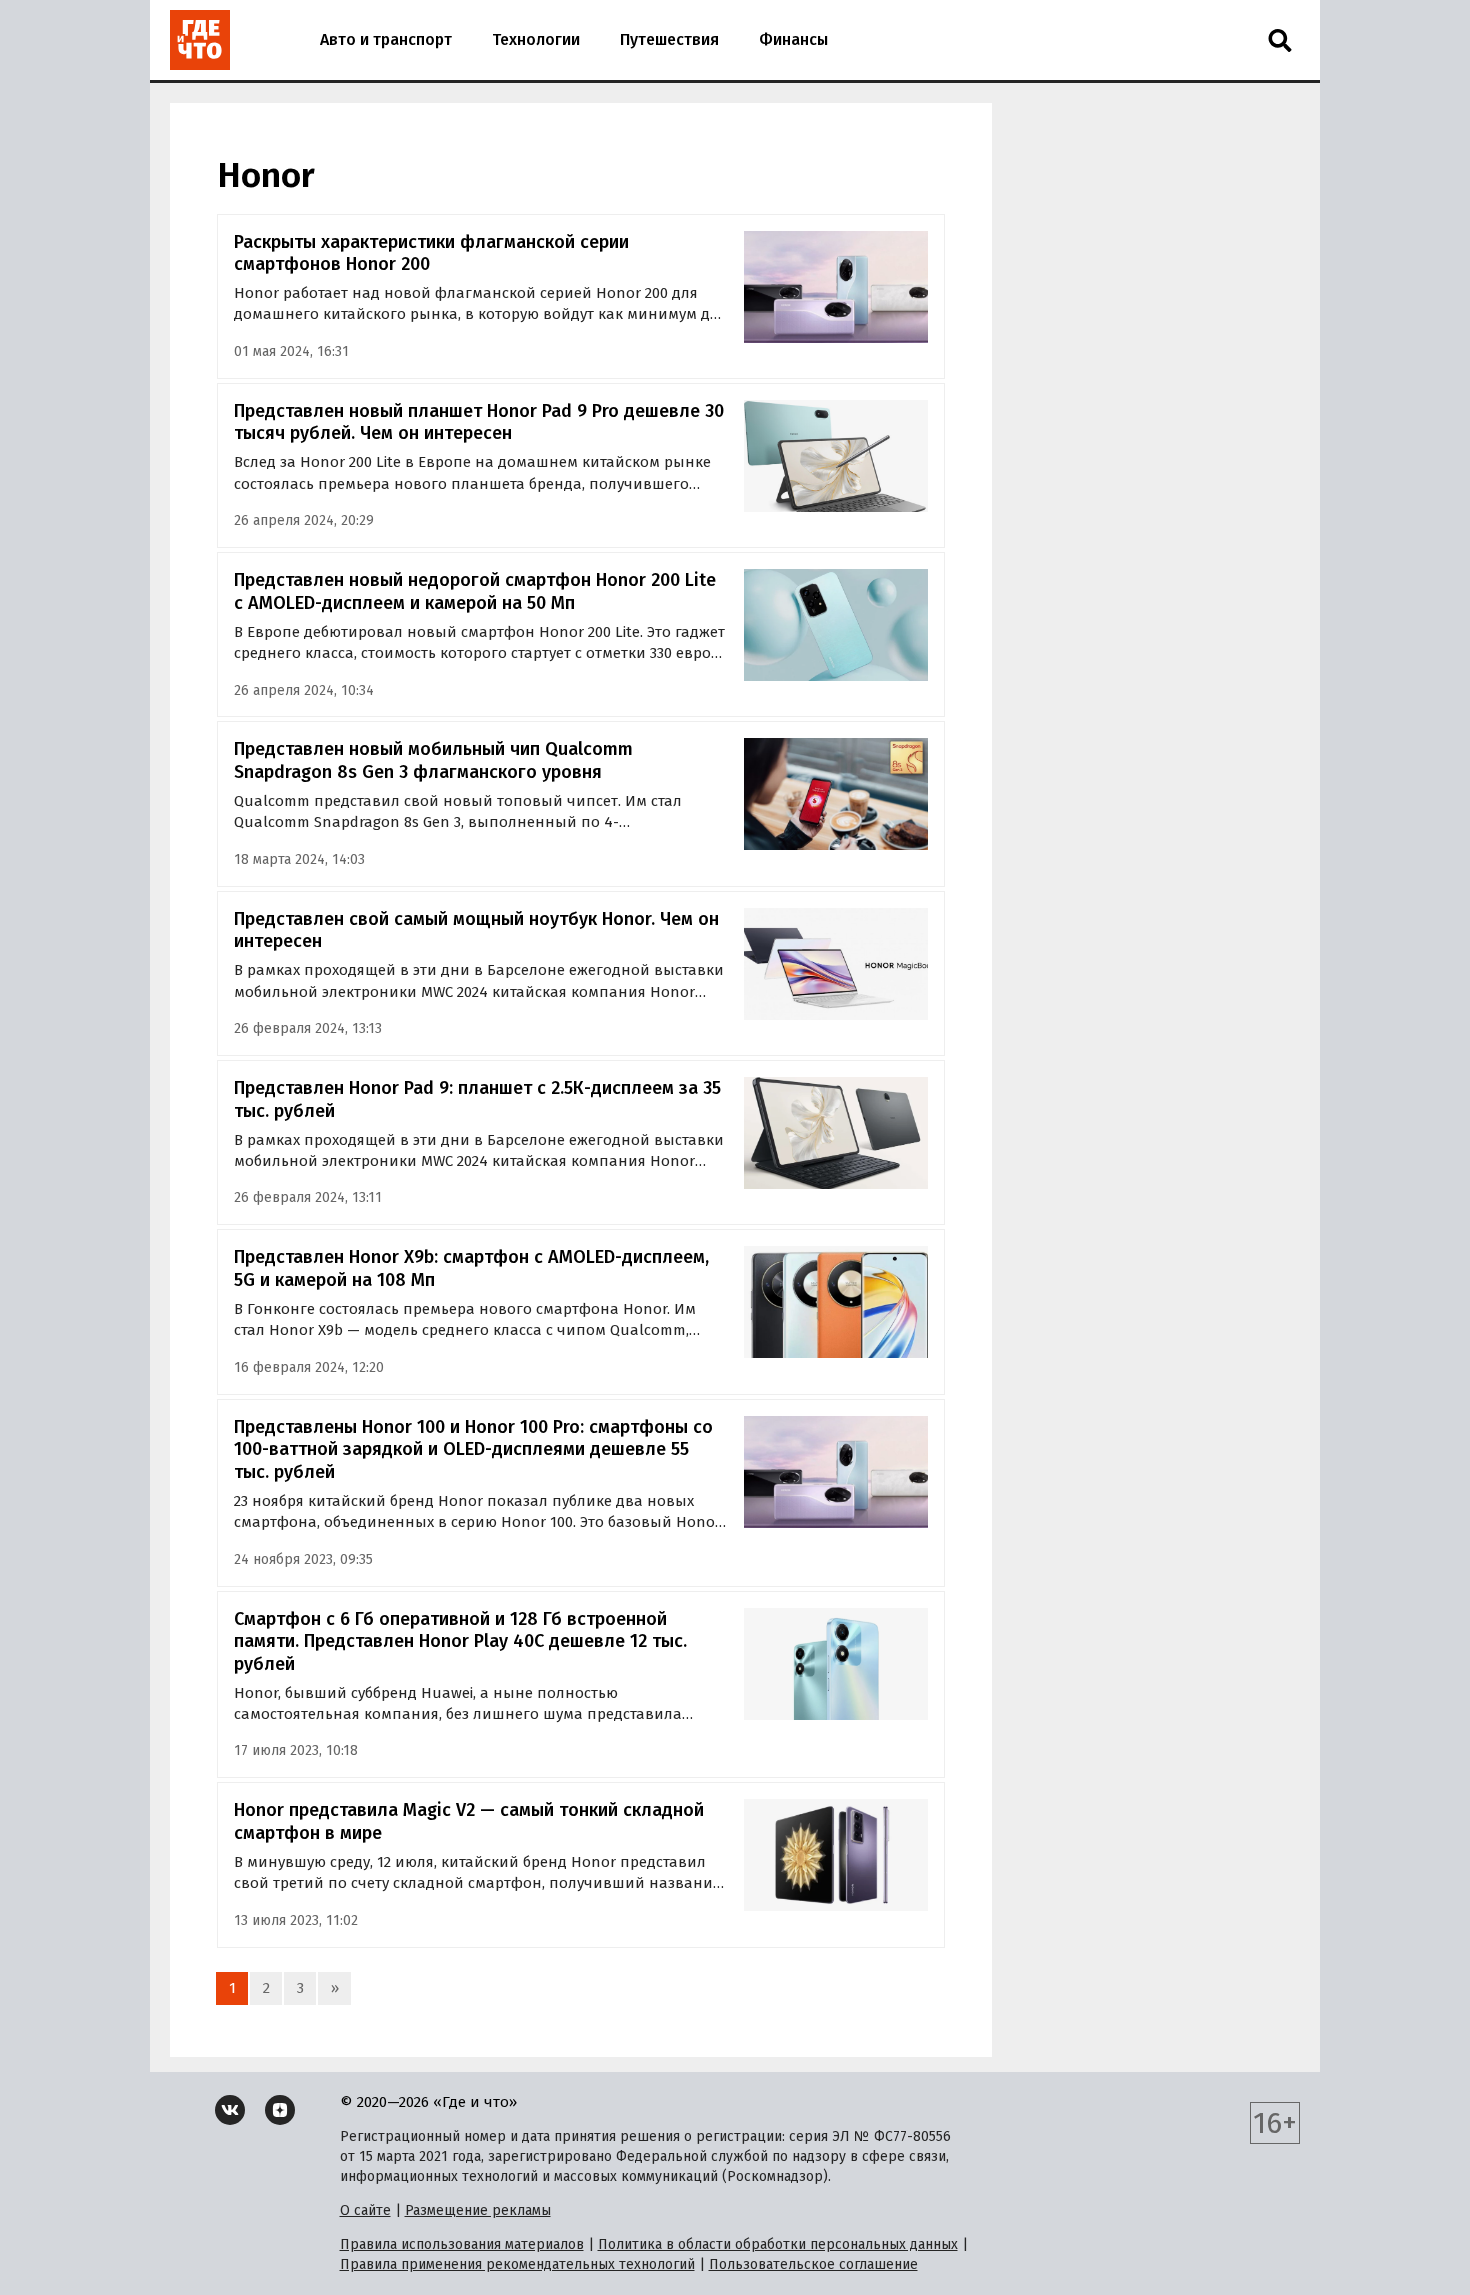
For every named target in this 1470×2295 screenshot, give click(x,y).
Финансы (793, 39)
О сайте (365, 2210)
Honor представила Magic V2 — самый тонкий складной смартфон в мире (469, 1821)
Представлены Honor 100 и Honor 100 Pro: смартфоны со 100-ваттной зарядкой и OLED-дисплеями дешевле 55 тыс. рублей (473, 1449)
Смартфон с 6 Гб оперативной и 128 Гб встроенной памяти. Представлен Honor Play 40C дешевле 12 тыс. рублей (460, 1641)
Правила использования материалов (462, 2244)
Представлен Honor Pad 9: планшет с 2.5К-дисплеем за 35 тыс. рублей (477, 1099)
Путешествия (669, 39)
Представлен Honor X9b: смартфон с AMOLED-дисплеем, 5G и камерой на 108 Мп (471, 1268)
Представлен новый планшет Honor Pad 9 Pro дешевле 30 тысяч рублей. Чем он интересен (479, 422)
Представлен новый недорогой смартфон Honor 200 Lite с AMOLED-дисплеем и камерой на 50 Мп (475, 591)
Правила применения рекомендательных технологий (517, 2264)
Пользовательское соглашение (813, 2264)
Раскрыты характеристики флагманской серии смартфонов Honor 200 (431, 253)
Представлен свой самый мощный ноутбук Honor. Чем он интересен (476, 930)
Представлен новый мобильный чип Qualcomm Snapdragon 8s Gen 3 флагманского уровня (433, 760)
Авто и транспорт (386, 39)
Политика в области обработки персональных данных (778, 2244)
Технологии (536, 39)
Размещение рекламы (478, 2210)
